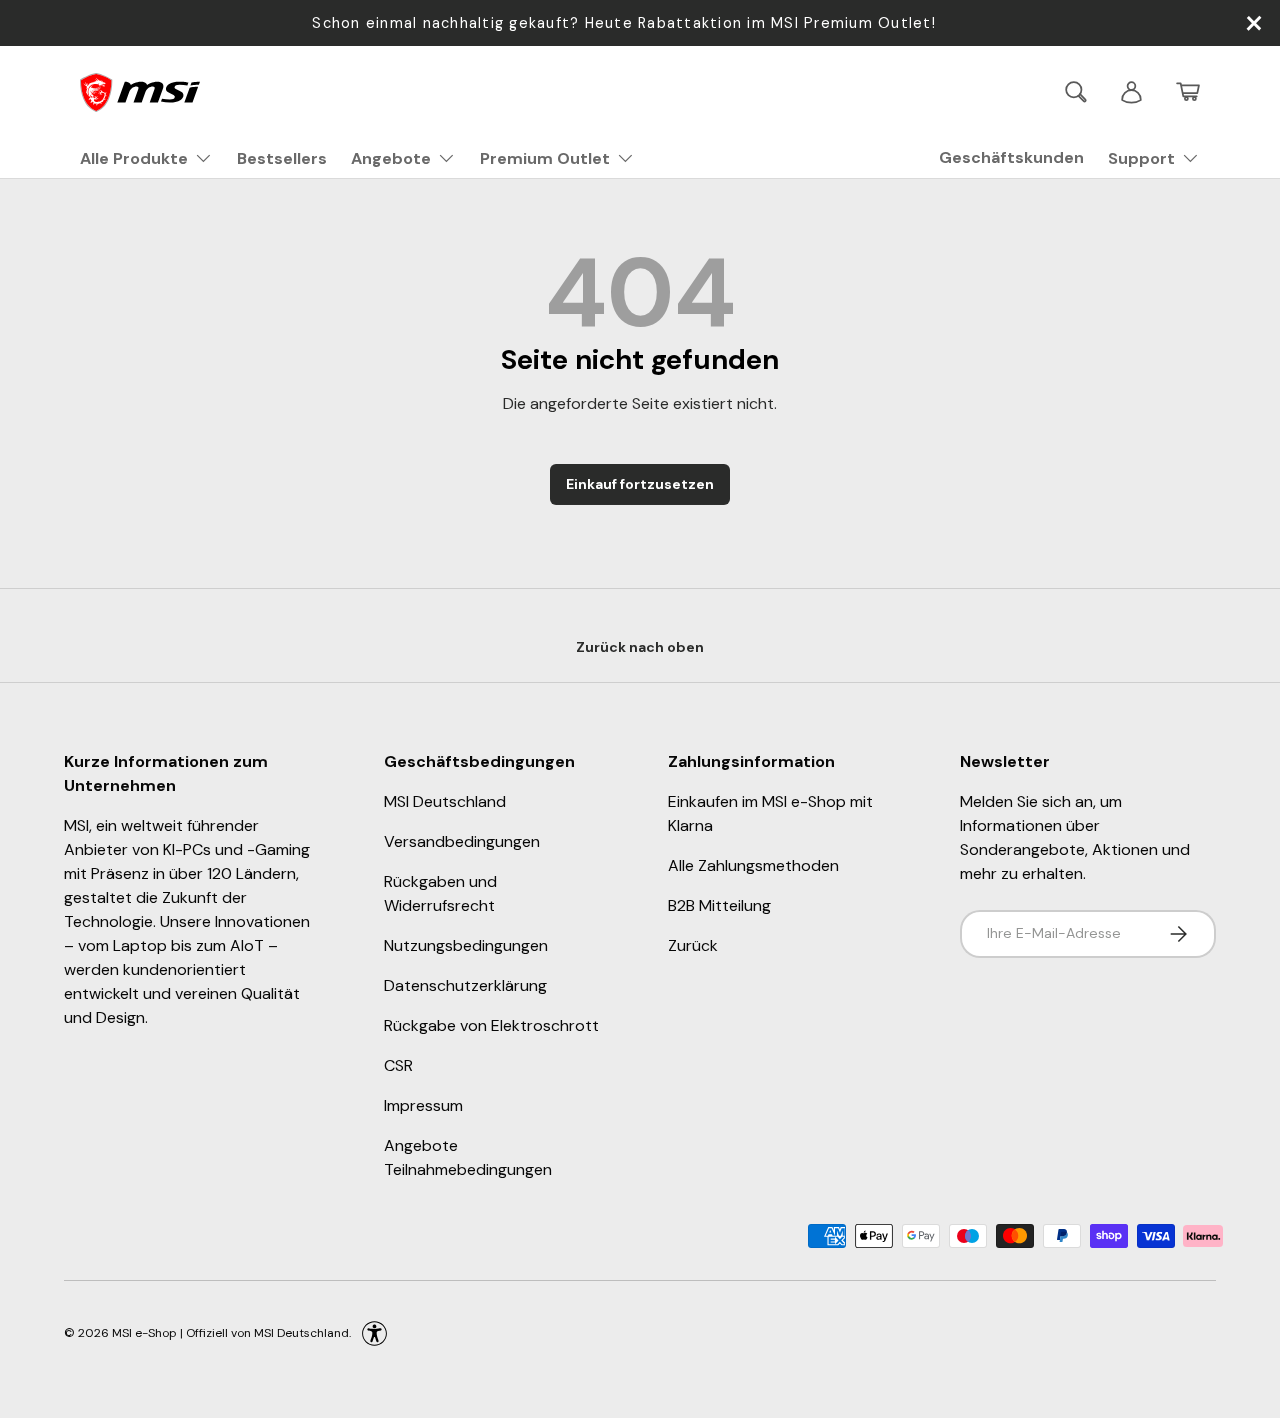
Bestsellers (282, 158)
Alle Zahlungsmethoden (753, 865)
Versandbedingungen (462, 841)
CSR (398, 1065)
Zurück (693, 945)
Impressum (423, 1105)
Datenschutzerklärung (465, 985)
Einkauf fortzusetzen (640, 484)
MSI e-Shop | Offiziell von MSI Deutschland (230, 1332)
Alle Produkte (134, 158)
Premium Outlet (545, 158)
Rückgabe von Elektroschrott (491, 1025)
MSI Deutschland (445, 801)
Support (1141, 158)
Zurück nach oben (640, 647)
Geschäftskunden (1011, 157)
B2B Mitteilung (719, 905)
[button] (1188, 92)
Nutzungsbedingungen (466, 945)
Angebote (391, 158)
